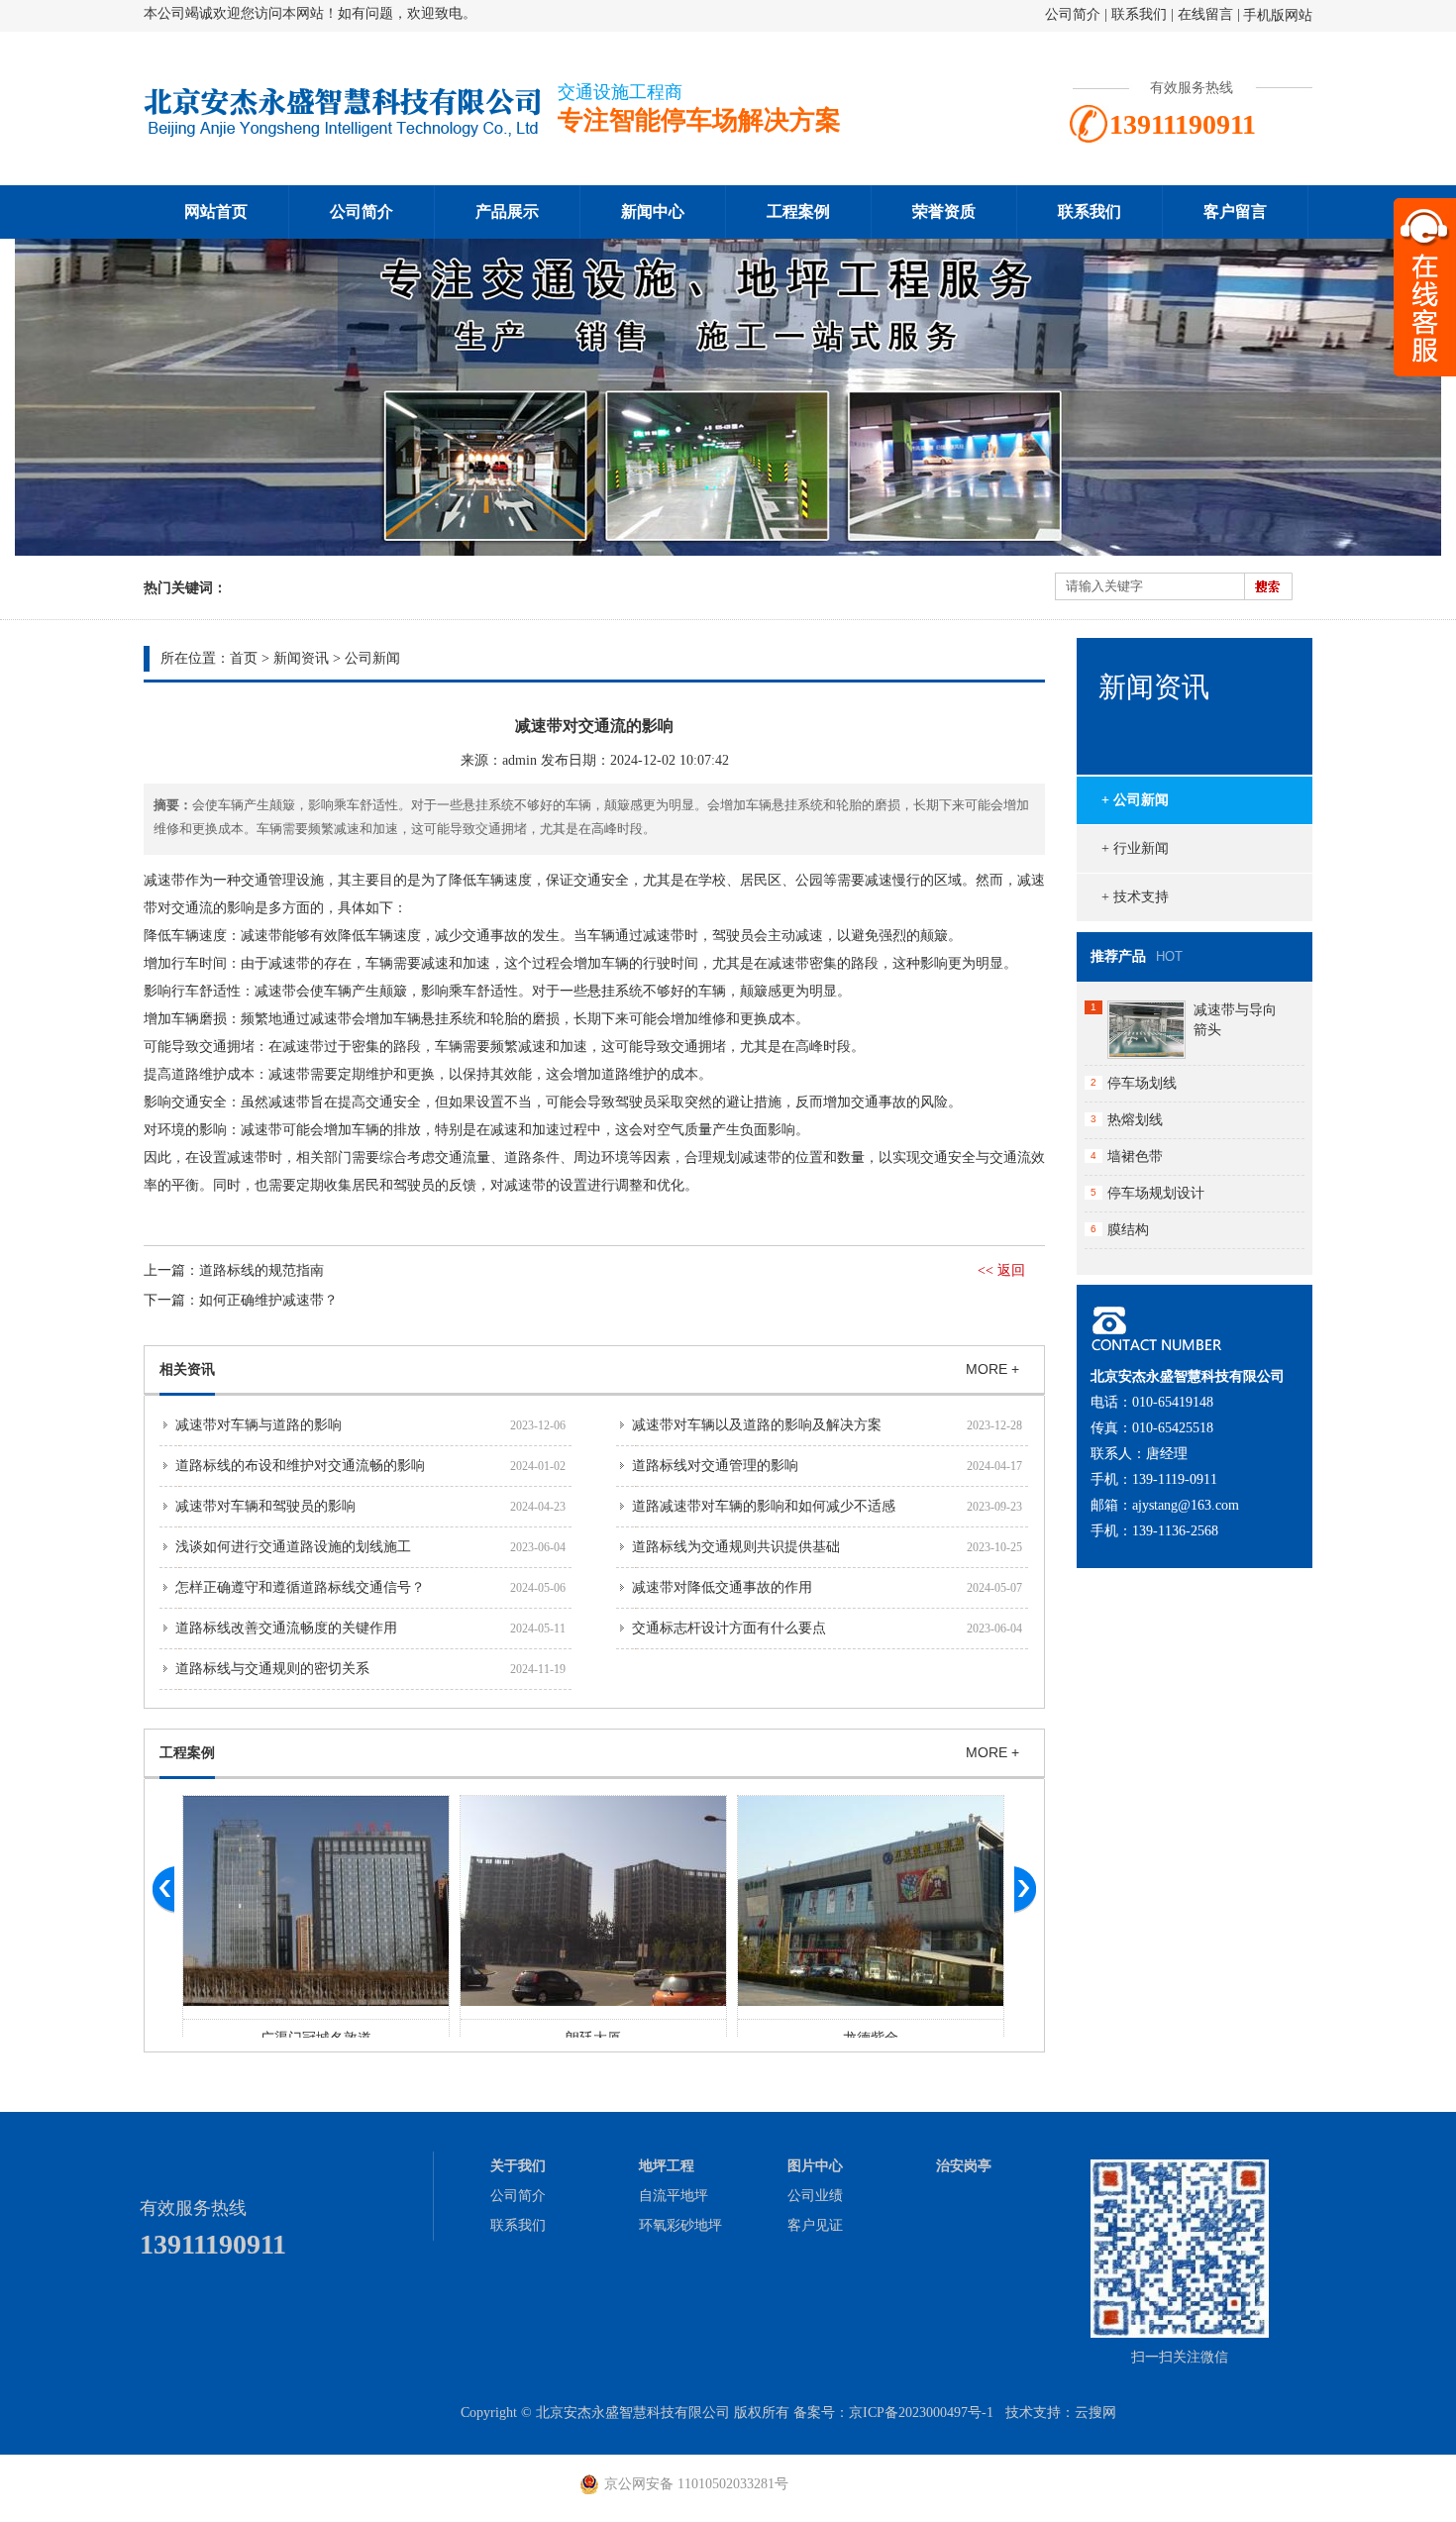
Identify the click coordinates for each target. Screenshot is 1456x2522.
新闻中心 (653, 211)
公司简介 (1073, 14)
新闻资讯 (301, 658)
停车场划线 (1142, 1083)
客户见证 (815, 2225)
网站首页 (216, 211)
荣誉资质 (944, 211)
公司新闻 (372, 658)
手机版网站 (1278, 15)
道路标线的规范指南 (261, 1270)
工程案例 (798, 211)
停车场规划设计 (1156, 1193)
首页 (244, 658)
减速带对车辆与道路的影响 (259, 1425)
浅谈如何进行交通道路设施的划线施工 (293, 1547)
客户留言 (1235, 211)
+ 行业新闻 (1135, 848)
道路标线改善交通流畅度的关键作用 (286, 1628)
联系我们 (1139, 14)
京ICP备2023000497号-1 (921, 2413)
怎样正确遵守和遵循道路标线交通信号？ (300, 1587)
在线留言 (1205, 14)
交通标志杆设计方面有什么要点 (729, 1628)
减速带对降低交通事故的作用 (722, 1587)
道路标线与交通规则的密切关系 (272, 1669)
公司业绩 (815, 2196)
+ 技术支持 (1135, 897)
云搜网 (1095, 2413)
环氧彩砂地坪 (680, 2225)
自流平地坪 (674, 2196)
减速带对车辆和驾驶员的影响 (265, 1506)
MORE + (992, 1369)
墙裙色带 (1135, 1156)
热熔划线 (1135, 1120)
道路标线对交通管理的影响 (715, 1466)
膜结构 (1128, 1230)
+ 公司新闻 (1135, 800)
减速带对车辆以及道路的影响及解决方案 (757, 1425)
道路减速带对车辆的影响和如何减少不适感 (764, 1506)
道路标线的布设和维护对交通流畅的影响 (300, 1466)
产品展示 (507, 211)
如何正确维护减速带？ (268, 1300)
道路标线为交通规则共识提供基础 (736, 1547)
